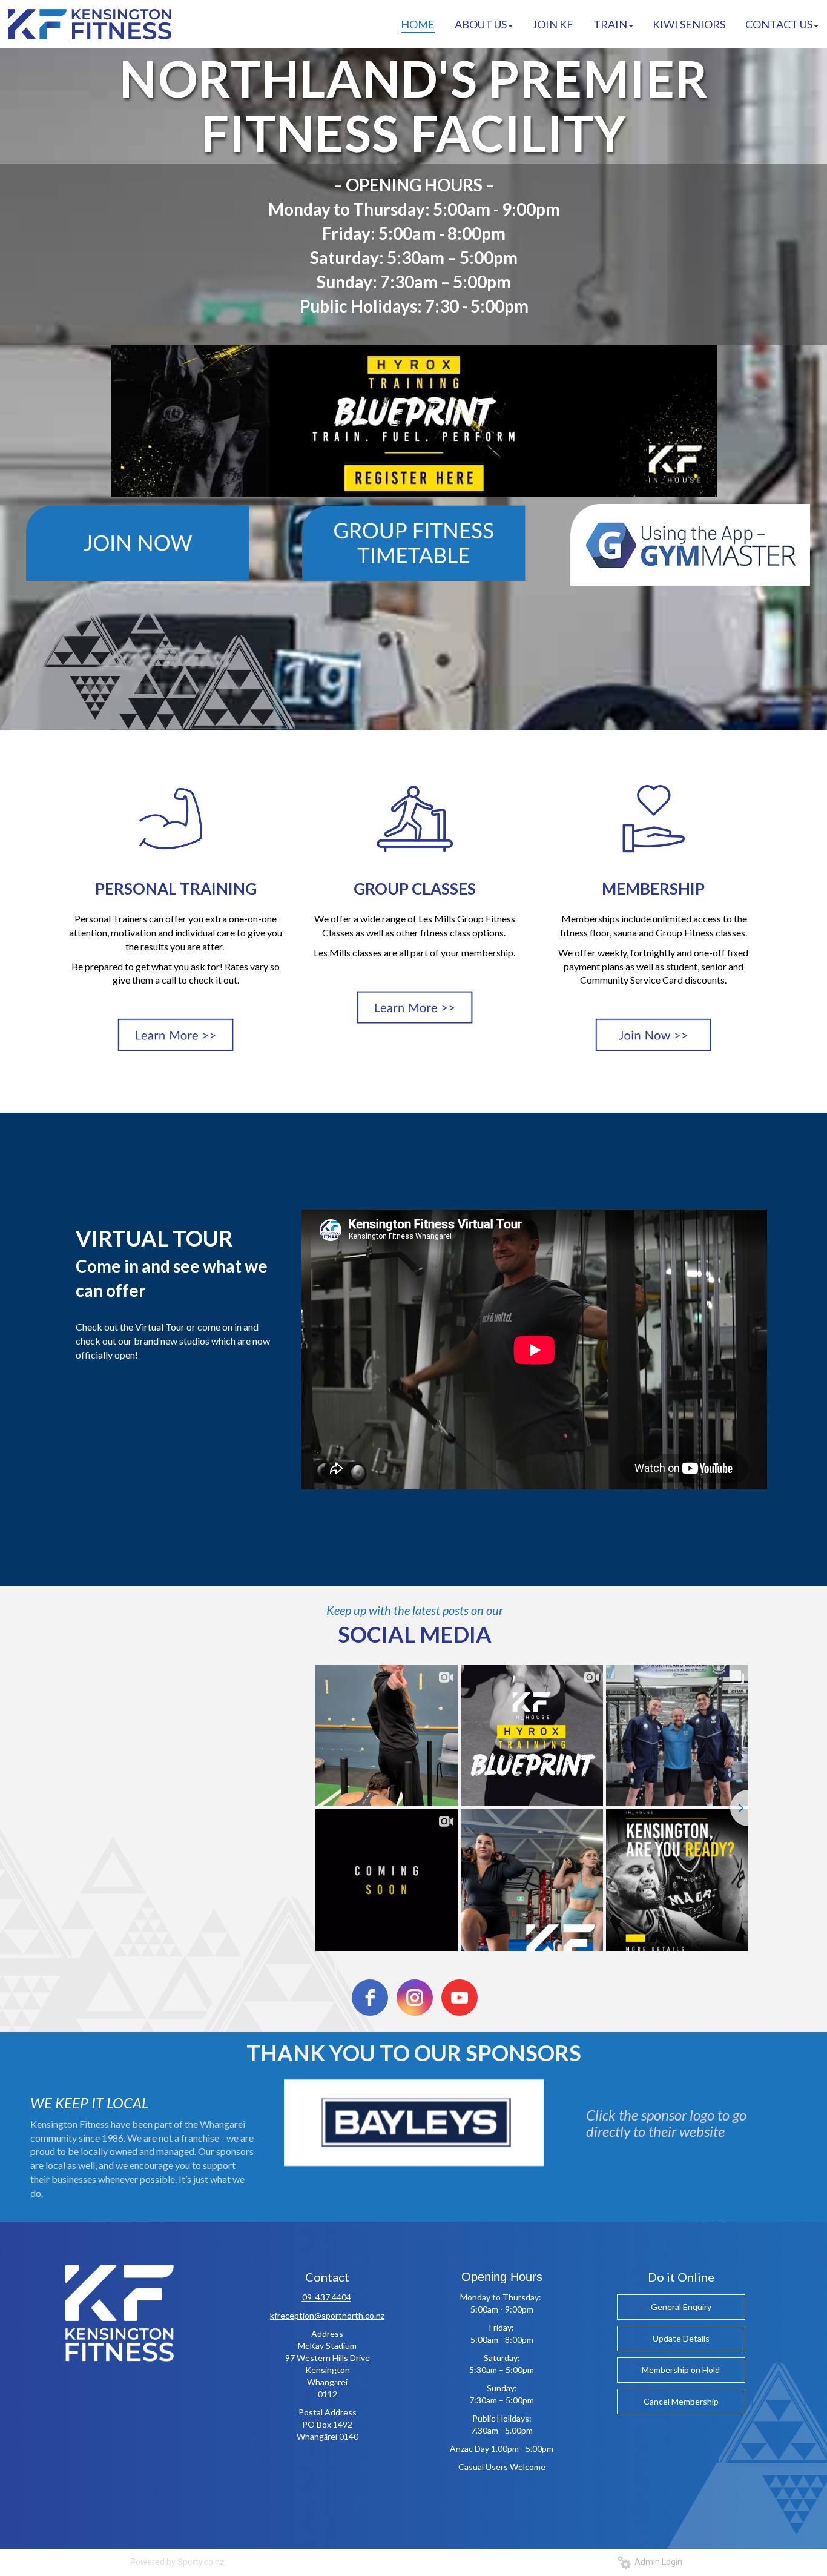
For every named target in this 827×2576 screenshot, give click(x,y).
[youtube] (460, 1998)
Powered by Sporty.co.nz (177, 2562)
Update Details (681, 2338)
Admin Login (657, 2562)
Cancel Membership (681, 2401)
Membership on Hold (681, 2370)
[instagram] (415, 1998)
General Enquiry (681, 2307)
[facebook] (370, 1998)
